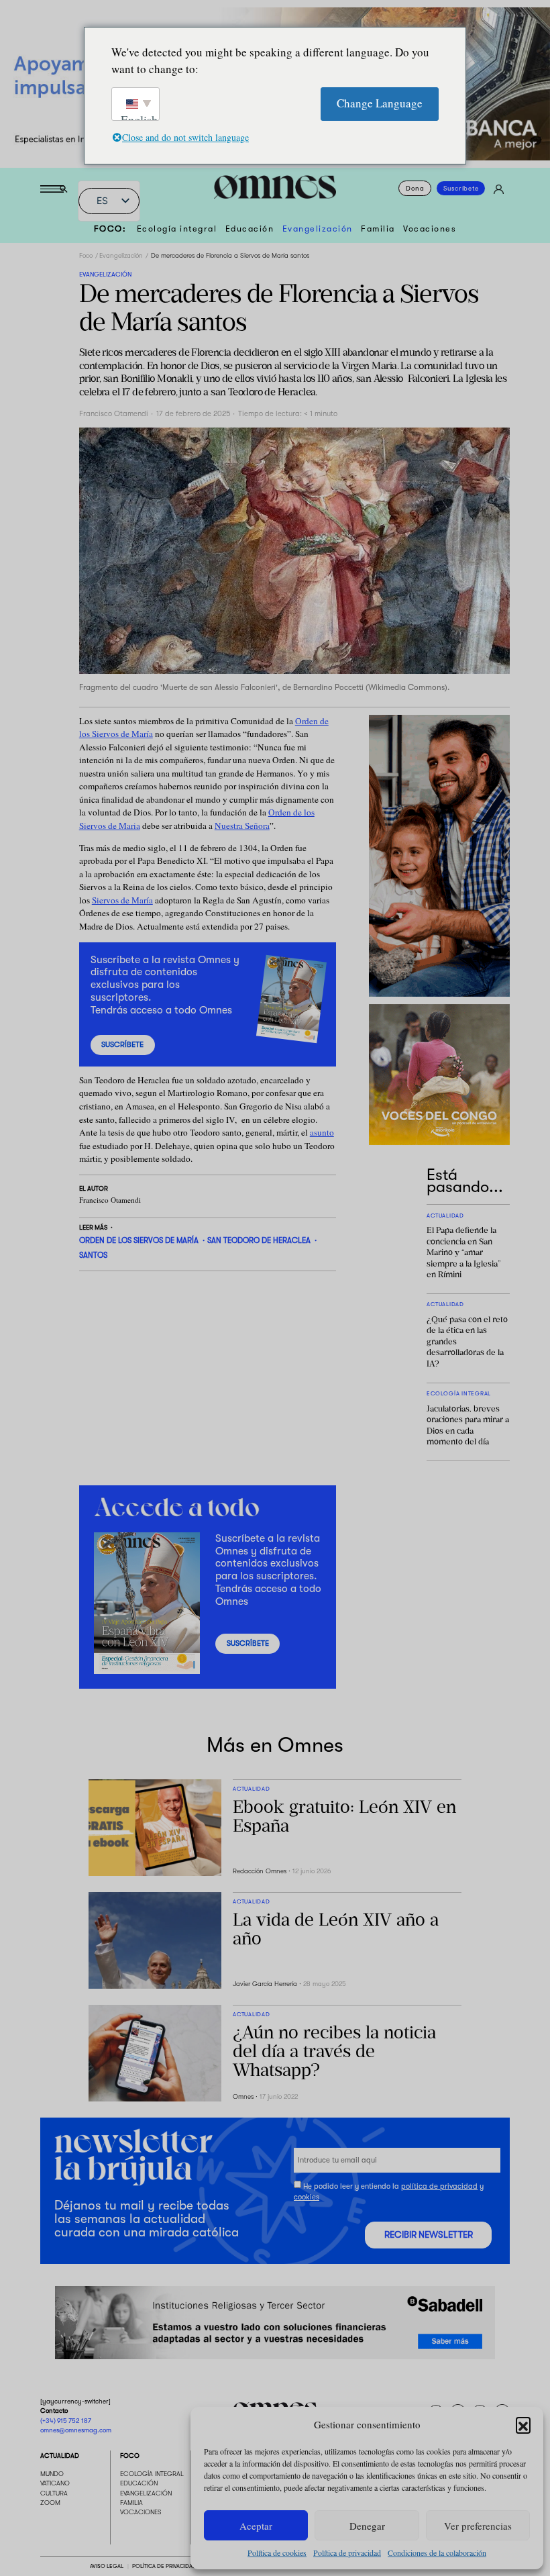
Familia (378, 229)
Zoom (50, 2503)
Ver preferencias (478, 2526)
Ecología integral (177, 229)
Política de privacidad (347, 2553)
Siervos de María (122, 900)
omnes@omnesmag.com (76, 2430)
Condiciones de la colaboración (437, 2553)
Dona (415, 188)
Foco (86, 255)
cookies (307, 2197)
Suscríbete (461, 188)
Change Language (380, 103)
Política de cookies (277, 2553)
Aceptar (256, 2526)
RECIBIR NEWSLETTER (429, 2235)
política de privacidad (439, 2186)
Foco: (110, 229)
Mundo (52, 2474)
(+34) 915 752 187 (66, 2421)
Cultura (54, 2493)
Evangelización (318, 229)
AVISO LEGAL (107, 2566)
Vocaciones (430, 229)
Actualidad (60, 2456)
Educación (250, 229)
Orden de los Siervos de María (139, 1241)
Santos (93, 1255)
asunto (322, 1132)
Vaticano (55, 2483)
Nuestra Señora (242, 826)
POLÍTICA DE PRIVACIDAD (164, 2566)
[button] (523, 2424)
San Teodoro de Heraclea (259, 1241)
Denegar (367, 2526)
